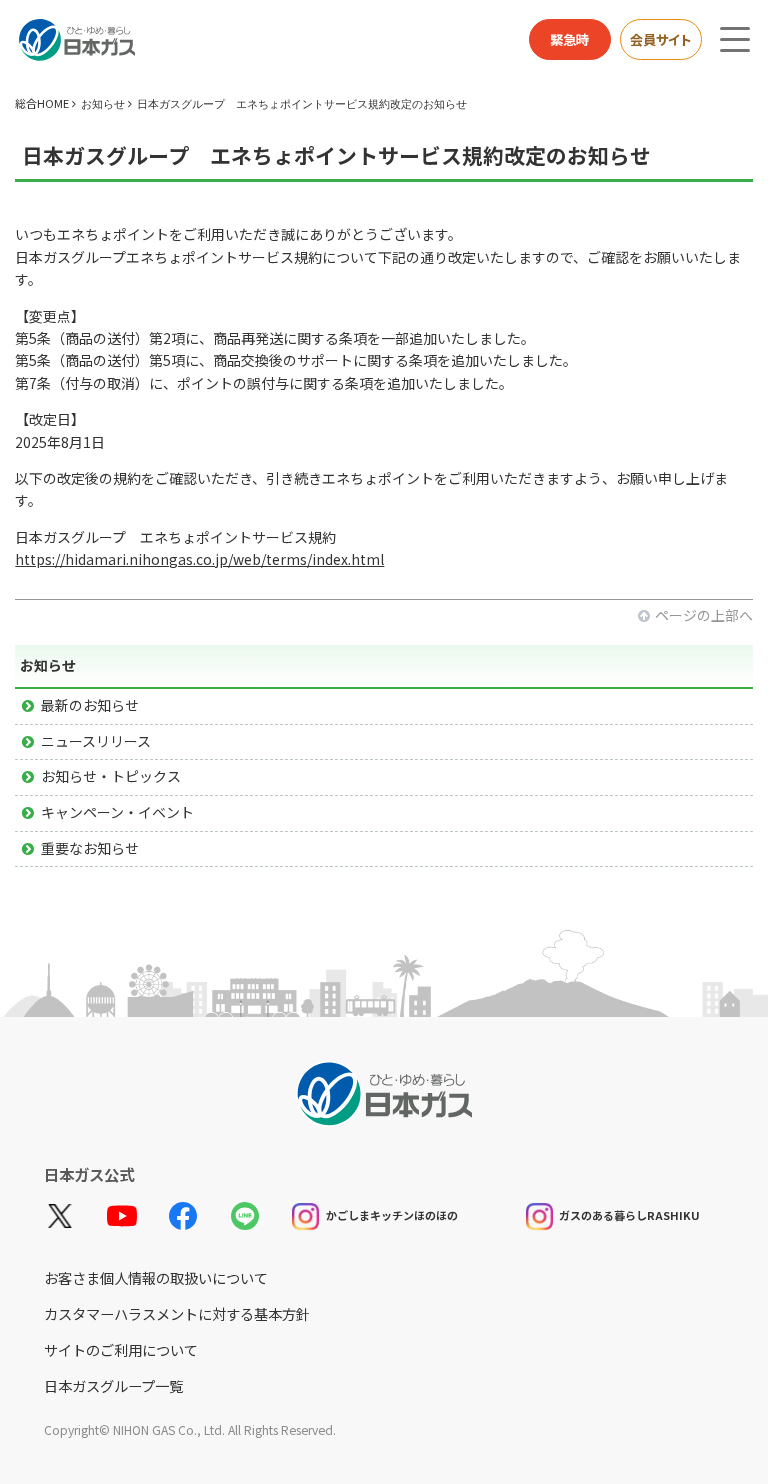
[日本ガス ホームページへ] (77, 40)
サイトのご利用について (121, 1349)
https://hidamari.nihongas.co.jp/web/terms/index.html (199, 559)
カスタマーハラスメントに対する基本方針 (177, 1313)
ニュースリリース (96, 741)
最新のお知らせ (90, 705)
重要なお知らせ (90, 848)
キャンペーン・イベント (117, 812)
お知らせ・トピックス (111, 776)
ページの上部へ (703, 615)
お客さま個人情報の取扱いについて (156, 1277)
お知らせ (103, 104)
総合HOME (42, 103)
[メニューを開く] (735, 39)
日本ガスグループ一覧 (113, 1385)
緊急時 (569, 39)
